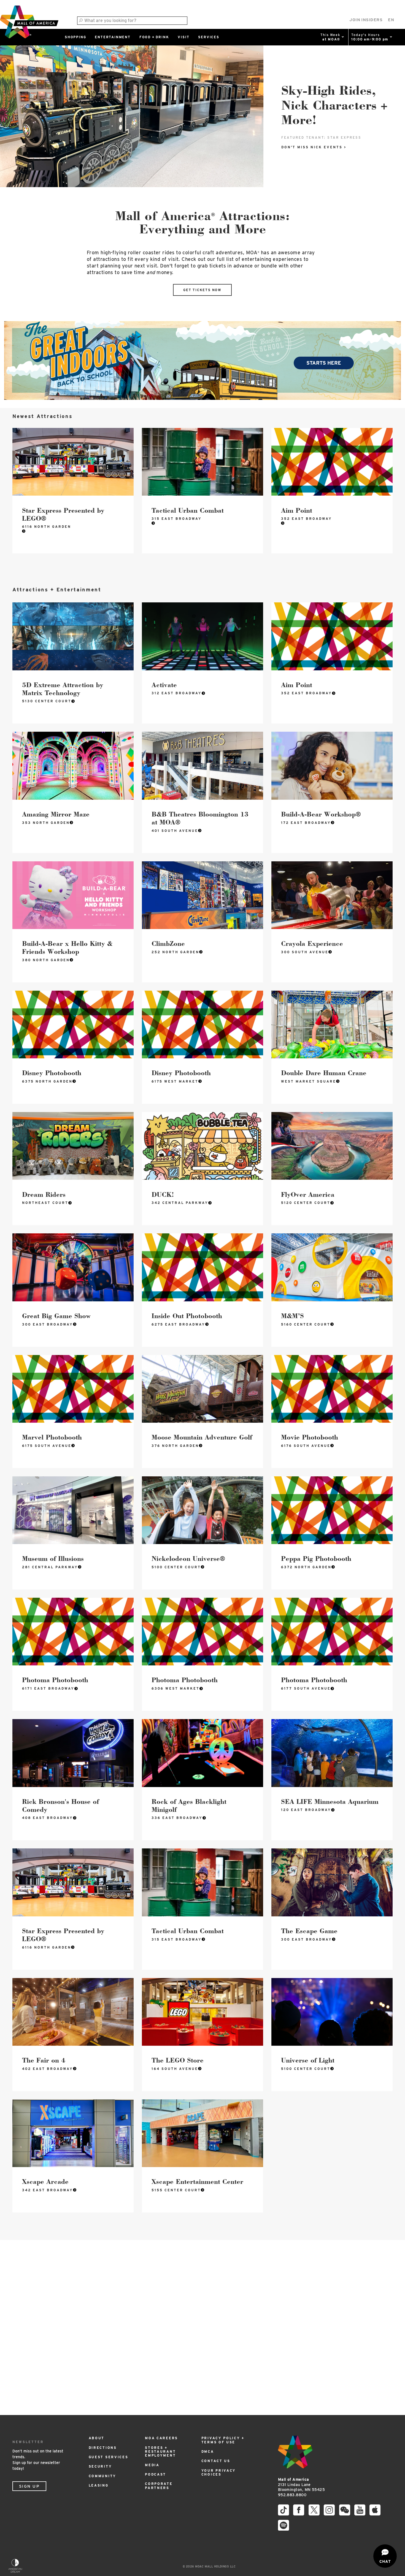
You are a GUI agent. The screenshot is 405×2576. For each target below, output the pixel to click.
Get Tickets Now (202, 290)
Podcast (156, 2474)
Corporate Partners (159, 2486)
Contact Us (216, 2461)
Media (152, 2465)
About (97, 2438)
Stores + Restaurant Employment (160, 2452)
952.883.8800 (292, 2495)
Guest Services (109, 2457)
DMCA (208, 2451)
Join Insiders (366, 20)
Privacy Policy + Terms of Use (223, 2440)
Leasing (99, 2485)
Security (100, 2466)
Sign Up (29, 2486)
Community (102, 2476)
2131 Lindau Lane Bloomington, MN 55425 (301, 2485)
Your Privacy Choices (219, 2472)
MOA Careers (161, 2438)
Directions (103, 2448)
